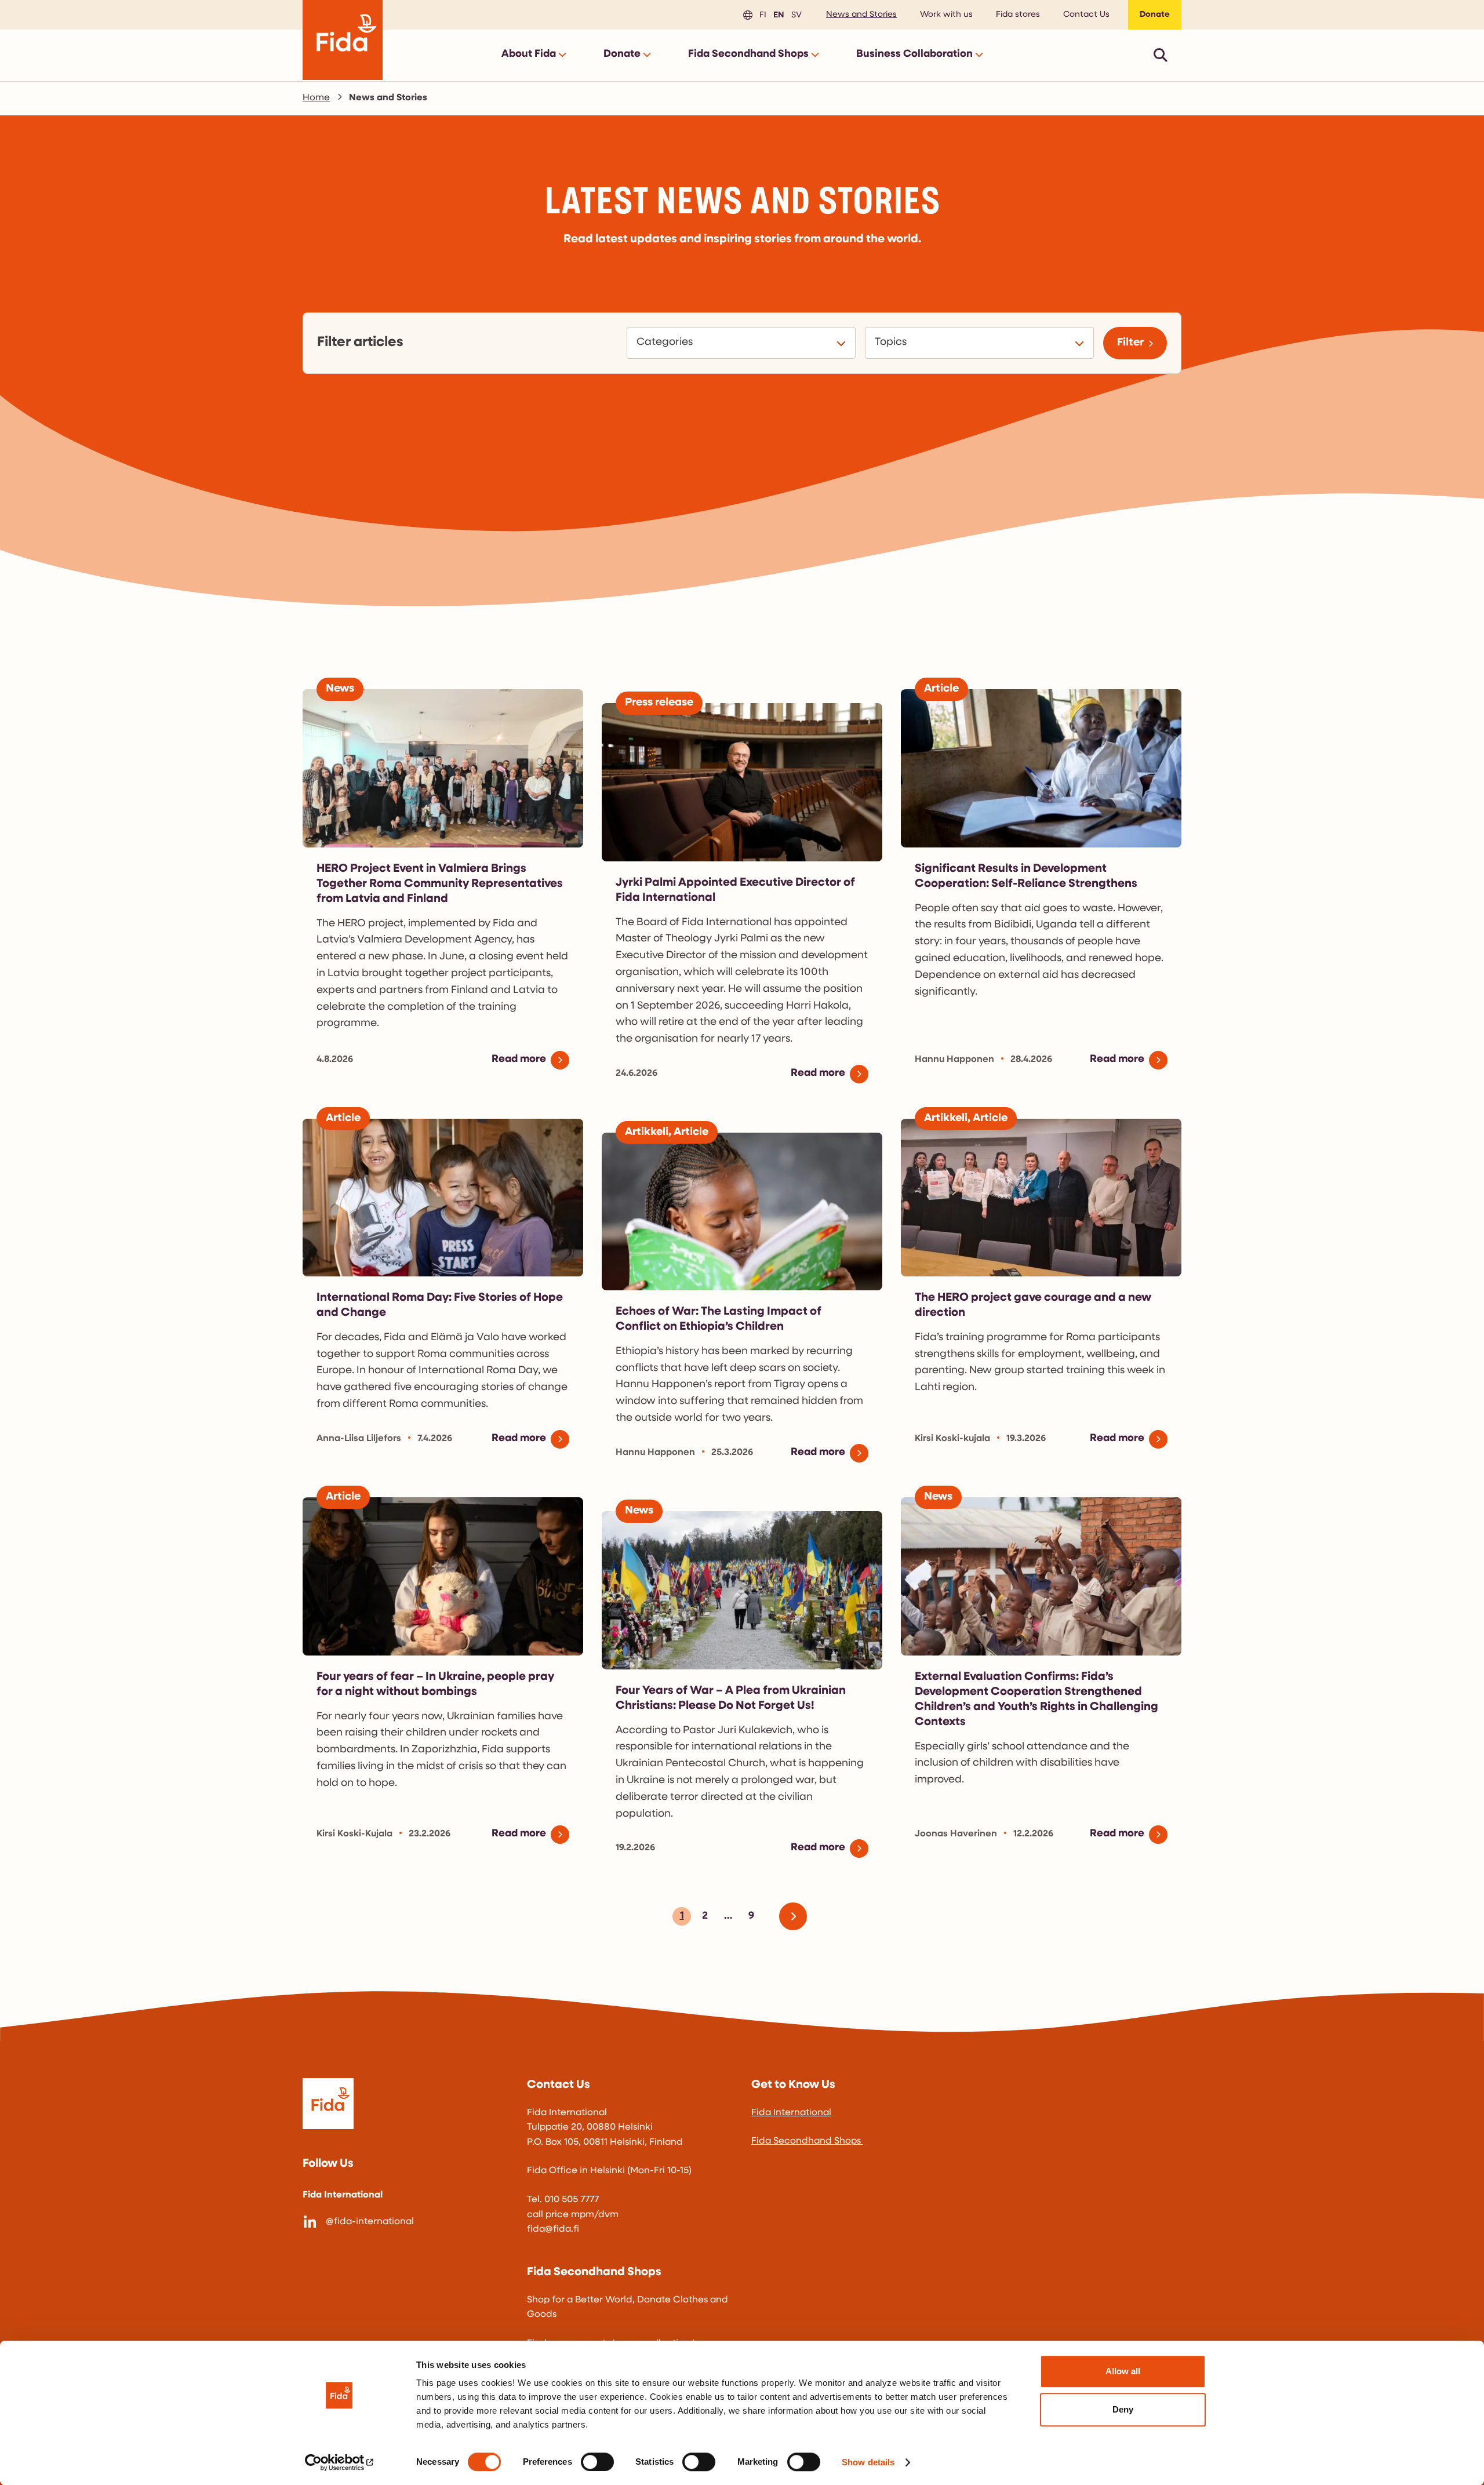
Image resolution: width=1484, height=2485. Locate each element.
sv (795, 14)
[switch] (597, 2462)
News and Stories (861, 15)
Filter (1130, 343)
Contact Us (1086, 15)
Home (316, 98)
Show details (868, 2462)
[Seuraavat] (798, 1916)
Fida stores (1018, 15)
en (777, 14)
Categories (666, 342)
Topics (892, 342)
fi (761, 14)
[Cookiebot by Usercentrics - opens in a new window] (339, 2462)
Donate (1155, 15)
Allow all (1123, 2371)
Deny (1123, 2409)
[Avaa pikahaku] (1161, 55)
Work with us (946, 15)
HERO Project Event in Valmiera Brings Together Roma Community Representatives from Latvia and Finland (440, 884)
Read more (519, 1060)
